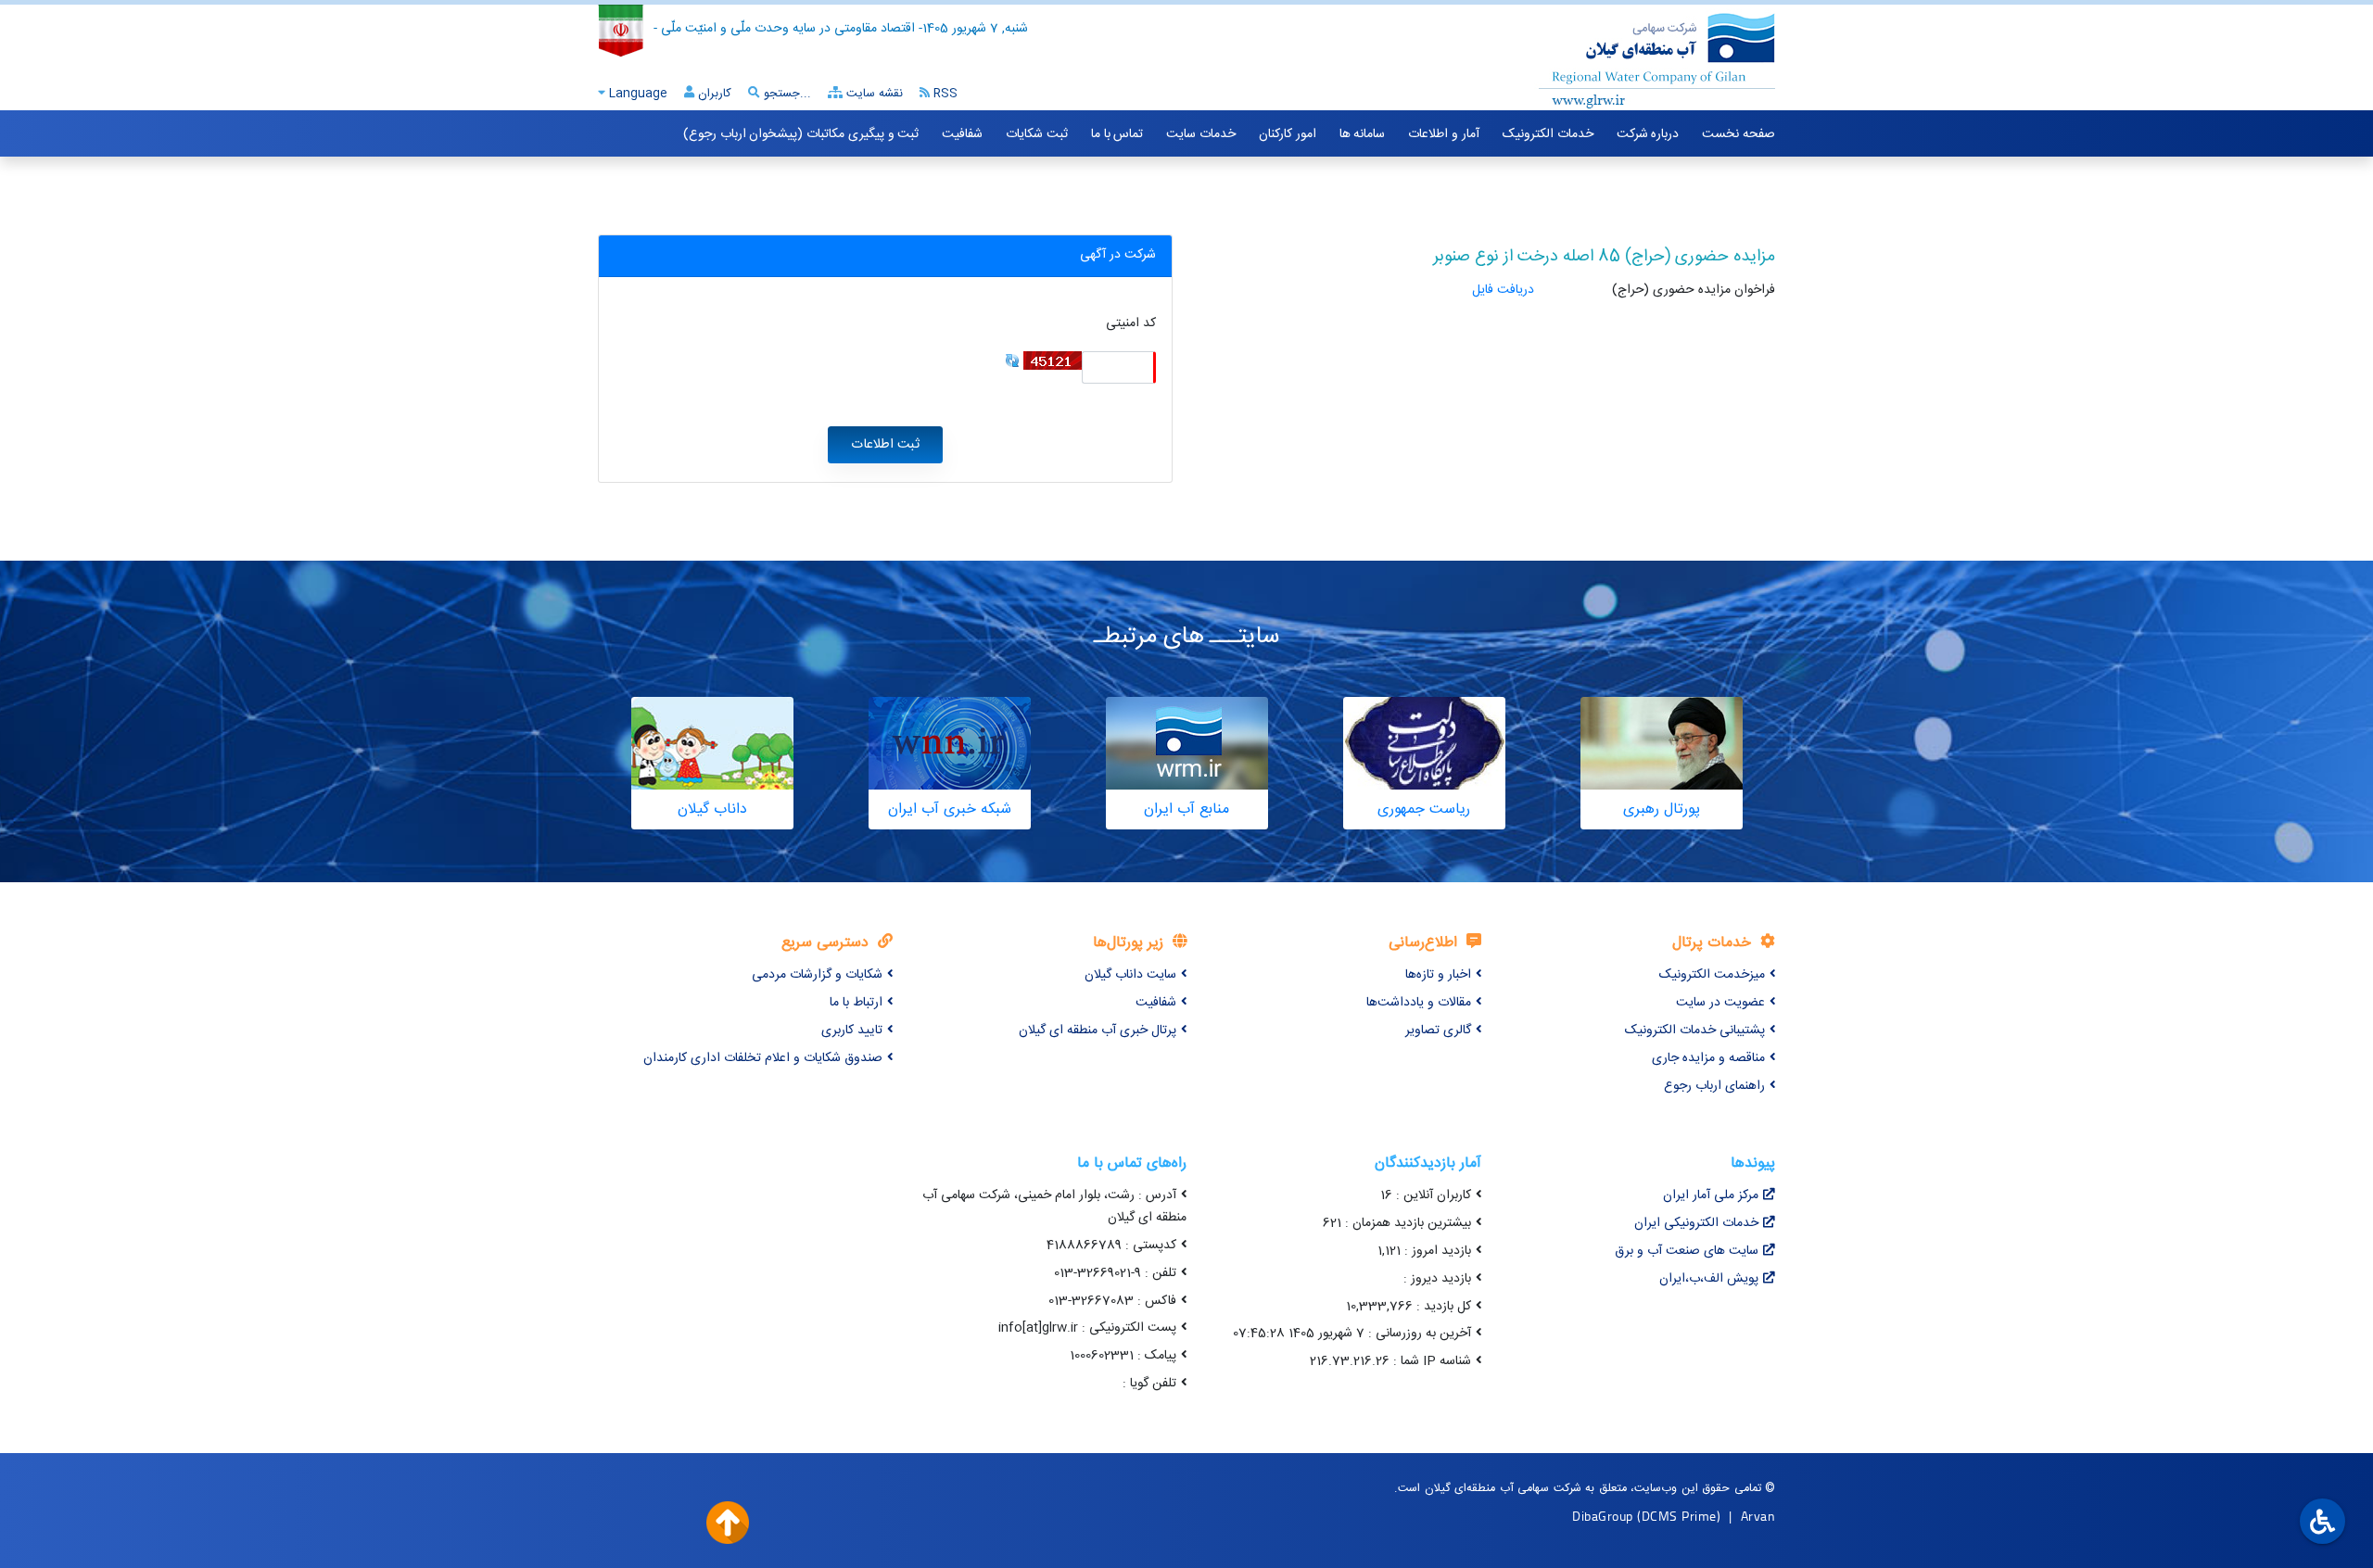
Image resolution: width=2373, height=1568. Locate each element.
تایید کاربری (852, 1031)
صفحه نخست (1739, 134)
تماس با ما (1117, 134)
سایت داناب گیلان (1130, 975)
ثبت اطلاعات (885, 445)
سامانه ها (1363, 134)
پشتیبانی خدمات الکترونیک (1695, 1031)
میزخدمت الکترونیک (1712, 975)
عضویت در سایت (1720, 1003)
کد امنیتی (1131, 324)
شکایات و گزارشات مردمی (817, 975)
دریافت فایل (1503, 290)
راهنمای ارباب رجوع (1714, 1086)
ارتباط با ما (856, 1003)
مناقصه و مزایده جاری (1708, 1058)
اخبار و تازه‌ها (1438, 975)
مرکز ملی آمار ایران (1711, 1195)
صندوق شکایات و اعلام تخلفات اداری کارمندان (763, 1058)
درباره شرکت (1648, 134)
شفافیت (962, 134)
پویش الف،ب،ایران (1709, 1279)
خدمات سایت (1201, 134)
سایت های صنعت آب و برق (1687, 1251)
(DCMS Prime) (1679, 1516)
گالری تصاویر (1438, 1031)
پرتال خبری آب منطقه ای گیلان (1098, 1031)
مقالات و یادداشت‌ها (1419, 1003)
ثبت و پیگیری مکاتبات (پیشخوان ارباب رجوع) (801, 134)
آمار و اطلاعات (1443, 134)
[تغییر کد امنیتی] (1012, 361)
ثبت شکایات (1037, 134)
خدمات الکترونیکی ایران (1696, 1223)
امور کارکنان (1288, 134)
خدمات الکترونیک (1548, 134)
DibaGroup (1603, 1516)
